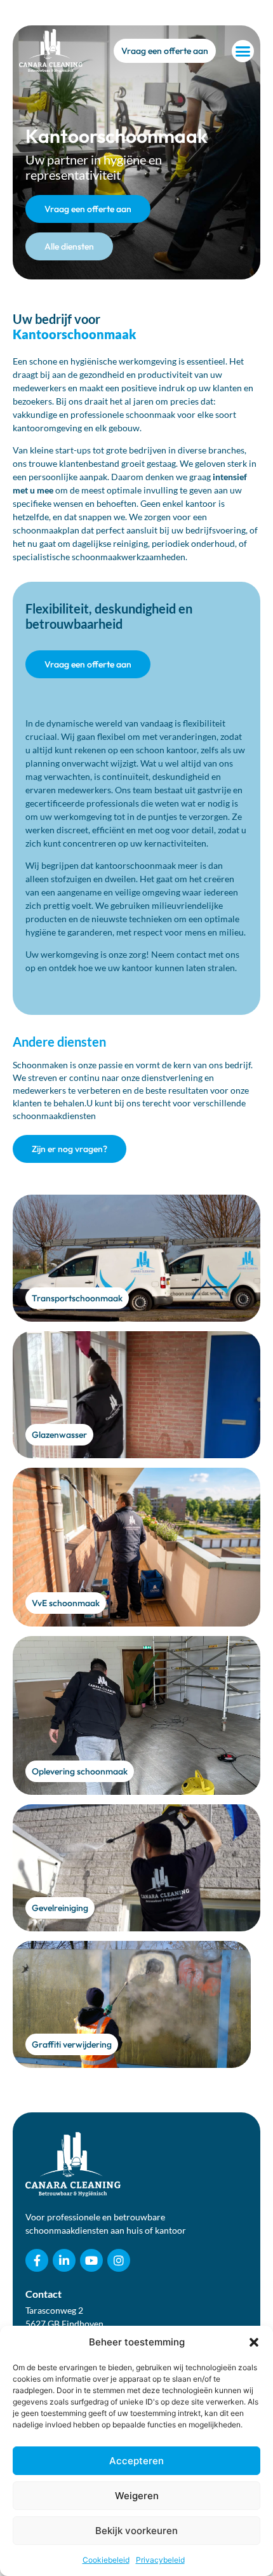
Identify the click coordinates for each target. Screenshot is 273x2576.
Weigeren (137, 2496)
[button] (254, 2342)
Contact (43, 2294)
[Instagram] (119, 2260)
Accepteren (136, 2461)
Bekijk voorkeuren (136, 2531)
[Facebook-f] (37, 2260)
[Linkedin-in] (64, 2260)
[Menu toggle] (243, 51)
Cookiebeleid (106, 2560)
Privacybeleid (160, 2560)
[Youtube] (91, 2260)
